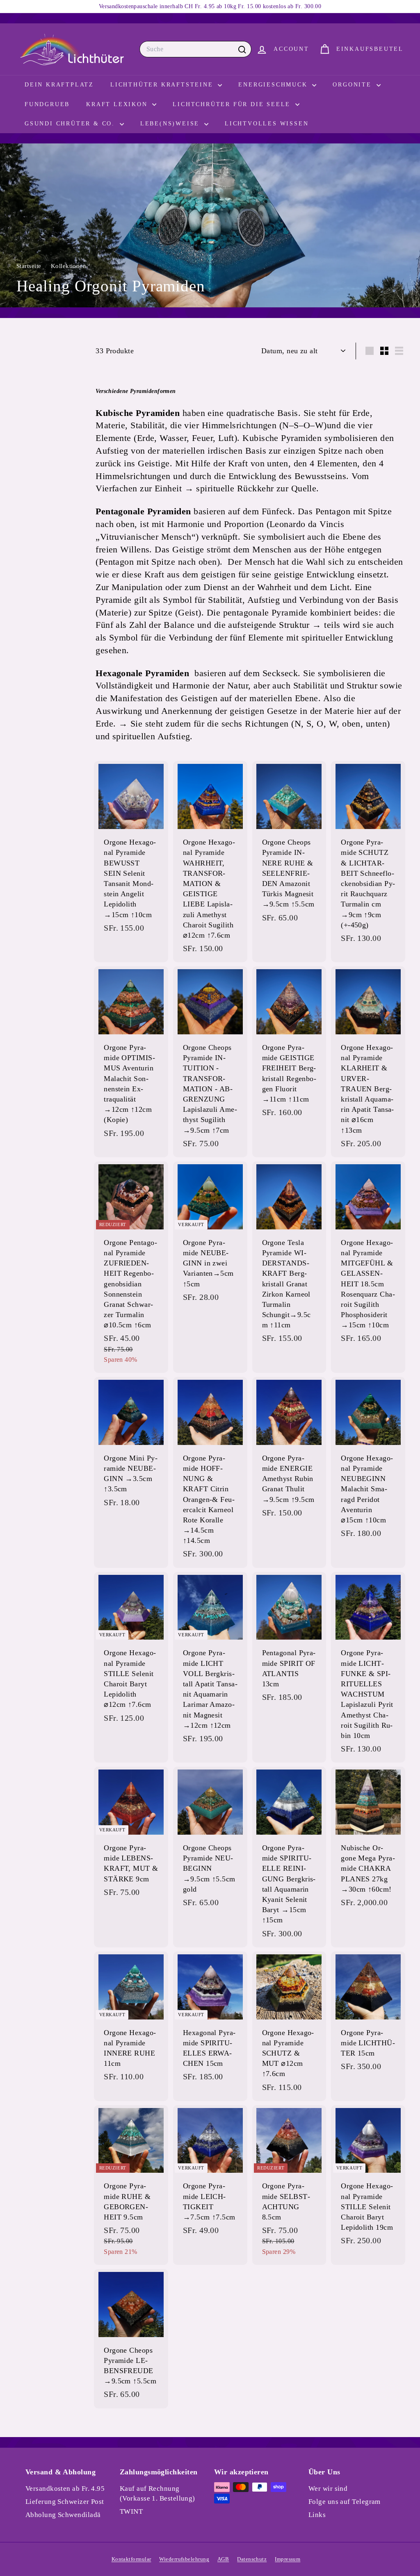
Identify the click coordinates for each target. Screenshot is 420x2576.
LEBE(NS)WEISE (171, 124)
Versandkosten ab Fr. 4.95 (65, 2489)
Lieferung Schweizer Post (65, 2502)
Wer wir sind (328, 2489)
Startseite (30, 266)
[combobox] (195, 49)
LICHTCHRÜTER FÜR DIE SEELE (233, 104)
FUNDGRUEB (47, 104)
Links (317, 2515)
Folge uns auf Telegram (345, 2502)
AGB (223, 2559)
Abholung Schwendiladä (63, 2515)
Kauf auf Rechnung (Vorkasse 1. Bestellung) (157, 2493)
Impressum (288, 2559)
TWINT (131, 2511)
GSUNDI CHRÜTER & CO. (71, 124)
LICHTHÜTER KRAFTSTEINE (163, 85)
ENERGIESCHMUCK (274, 85)
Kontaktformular (131, 2559)
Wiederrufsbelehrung (184, 2559)
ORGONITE (353, 85)
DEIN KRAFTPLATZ (59, 85)
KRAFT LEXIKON (118, 104)
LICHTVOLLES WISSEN (267, 124)
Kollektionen (70, 266)
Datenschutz (252, 2559)
